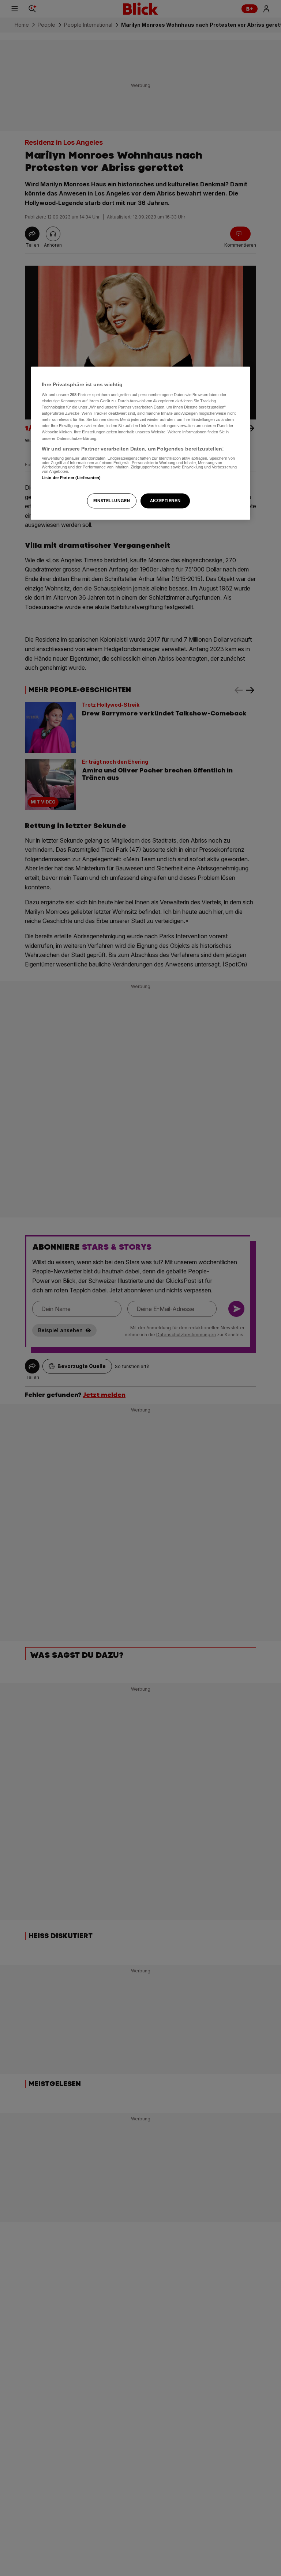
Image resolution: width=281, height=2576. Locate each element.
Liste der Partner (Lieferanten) (71, 478)
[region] (140, 443)
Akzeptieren (165, 501)
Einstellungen (112, 501)
